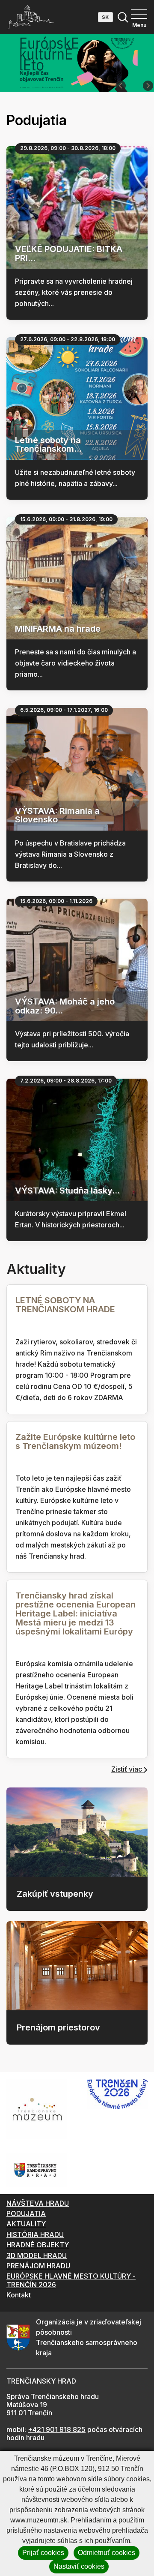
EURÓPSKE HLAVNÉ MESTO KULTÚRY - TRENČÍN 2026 (71, 2280)
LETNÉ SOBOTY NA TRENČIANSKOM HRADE (65, 1305)
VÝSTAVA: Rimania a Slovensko (57, 815)
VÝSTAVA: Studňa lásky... (67, 1191)
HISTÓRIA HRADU (35, 2234)
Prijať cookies (43, 2553)
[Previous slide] (121, 86)
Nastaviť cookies (79, 2566)
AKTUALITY (26, 2224)
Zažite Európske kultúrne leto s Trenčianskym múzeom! (75, 1441)
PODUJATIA (26, 2213)
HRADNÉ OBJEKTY (38, 2245)
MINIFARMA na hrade (58, 629)
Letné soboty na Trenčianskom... (48, 445)
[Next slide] (148, 86)
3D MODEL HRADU (37, 2255)
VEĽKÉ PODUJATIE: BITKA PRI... (69, 253)
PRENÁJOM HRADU (38, 2266)
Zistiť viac (127, 1769)
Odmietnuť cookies (107, 2553)
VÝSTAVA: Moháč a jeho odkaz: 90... (65, 1006)
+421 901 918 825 (57, 2429)
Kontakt (19, 2295)
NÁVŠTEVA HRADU (38, 2203)
